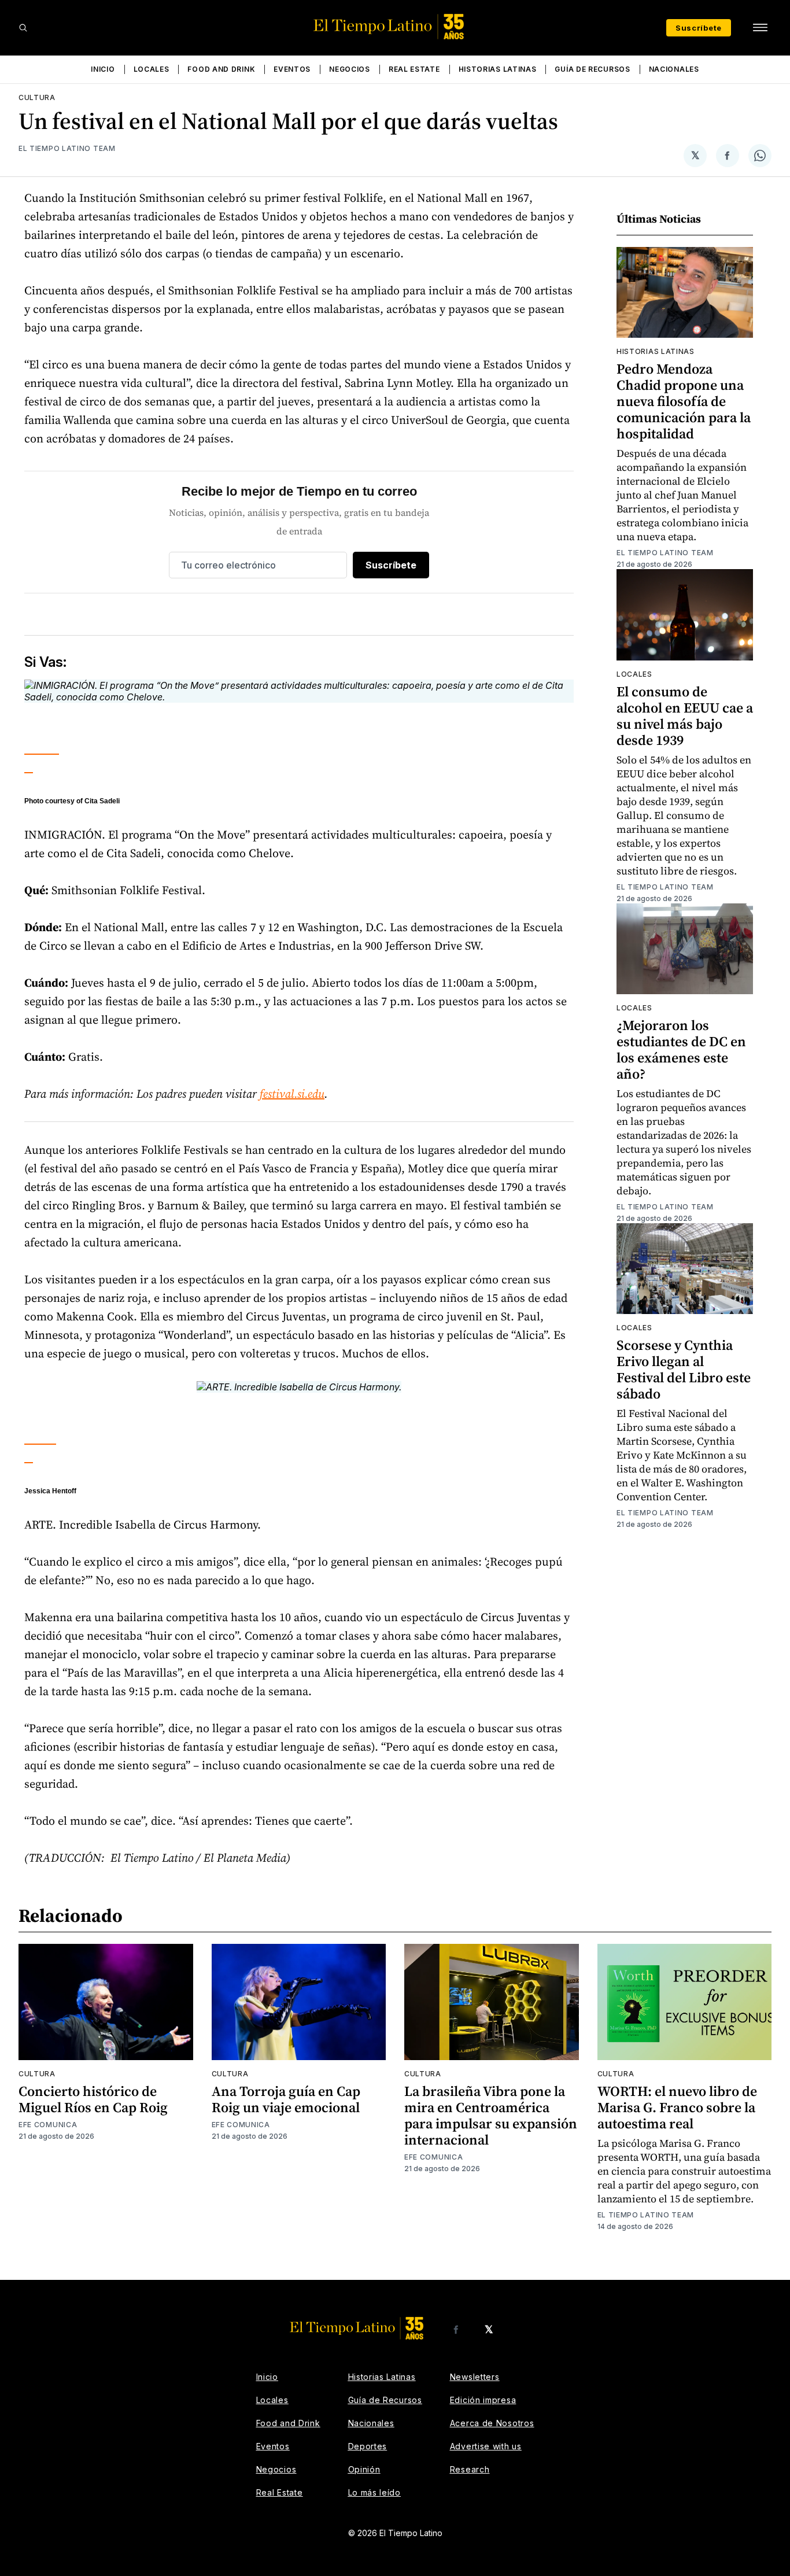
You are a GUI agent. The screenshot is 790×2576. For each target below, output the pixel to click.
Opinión (364, 2469)
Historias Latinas (498, 69)
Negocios (350, 69)
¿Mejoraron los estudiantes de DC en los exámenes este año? (681, 1049)
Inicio (103, 69)
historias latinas (656, 351)
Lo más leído (374, 2492)
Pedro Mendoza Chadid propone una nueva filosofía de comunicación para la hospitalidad (684, 401)
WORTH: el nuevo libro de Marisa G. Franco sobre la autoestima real (677, 2107)
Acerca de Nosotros (492, 2423)
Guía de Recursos (592, 69)
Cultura (37, 97)
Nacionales (674, 69)
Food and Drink (221, 69)
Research (470, 2469)
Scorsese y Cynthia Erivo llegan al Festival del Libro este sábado (684, 1369)
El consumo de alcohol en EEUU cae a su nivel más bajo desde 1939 (685, 716)
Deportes (368, 2446)
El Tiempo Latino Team (67, 148)
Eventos (292, 69)
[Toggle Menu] (760, 28)
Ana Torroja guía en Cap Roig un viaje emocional (286, 2099)
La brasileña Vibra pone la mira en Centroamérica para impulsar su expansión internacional (491, 2115)
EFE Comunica (48, 2125)
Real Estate (414, 69)
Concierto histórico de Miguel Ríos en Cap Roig (93, 2099)
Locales (152, 69)
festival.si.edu (292, 1094)
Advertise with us (486, 2446)
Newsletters (475, 2377)
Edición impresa (483, 2400)
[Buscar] (23, 28)
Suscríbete (699, 28)
